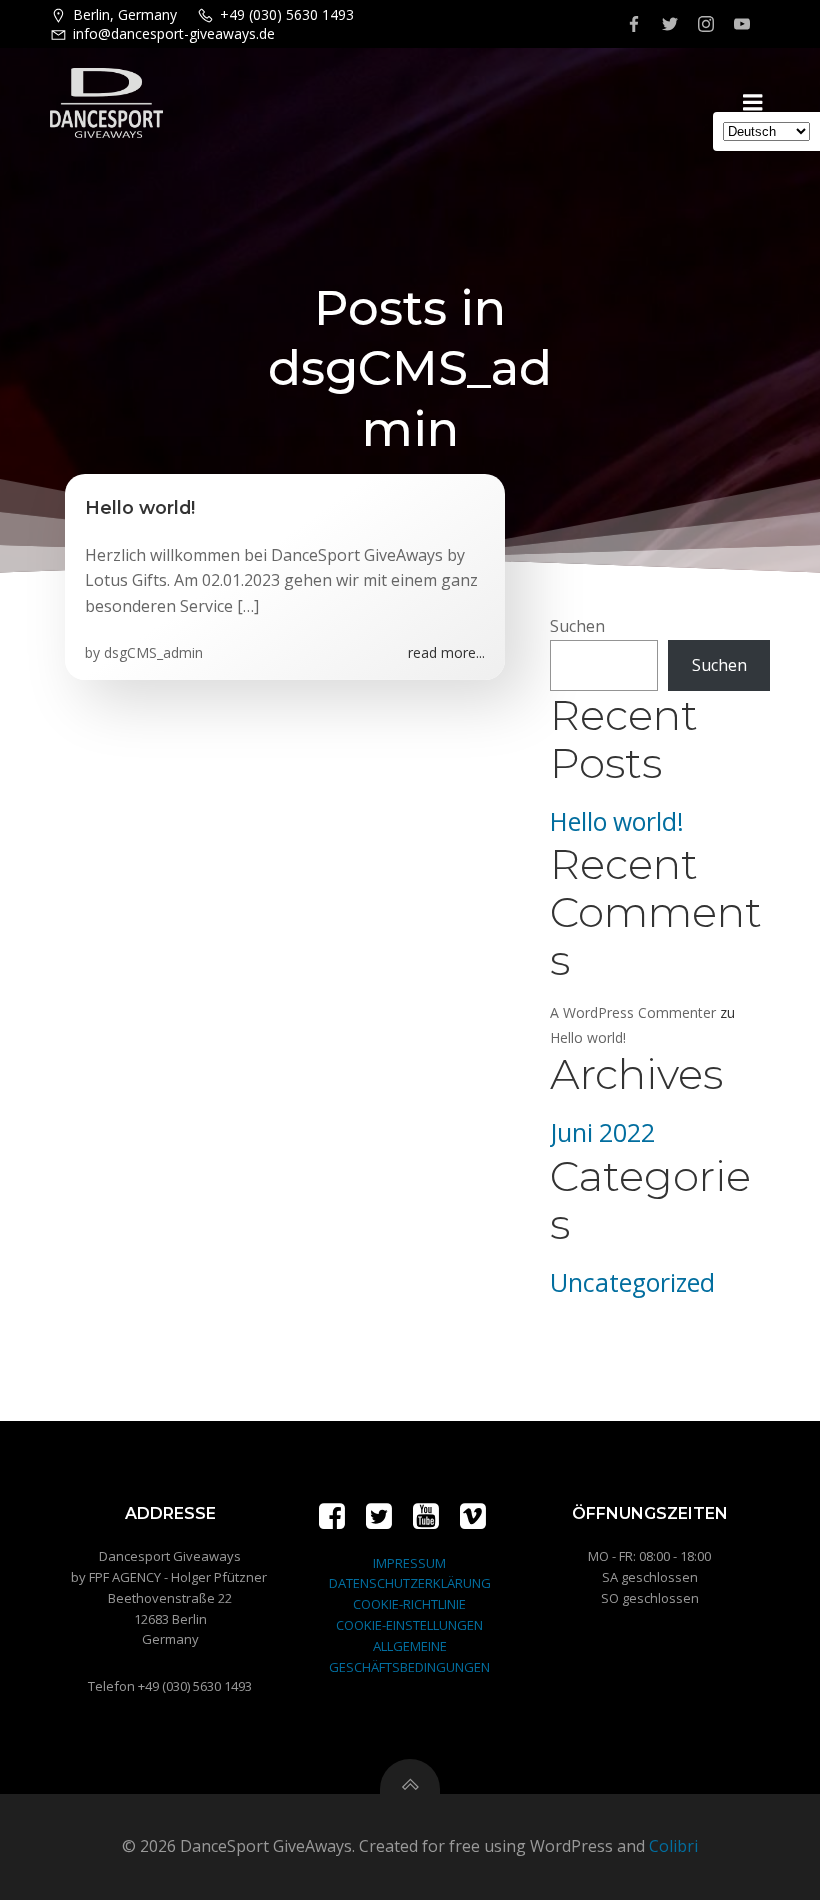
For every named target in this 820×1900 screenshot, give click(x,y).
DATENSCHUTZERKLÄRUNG (410, 1583)
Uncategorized (632, 1282)
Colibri (673, 1846)
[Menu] (753, 103)
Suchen (577, 626)
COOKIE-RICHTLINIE (409, 1604)
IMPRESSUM (409, 1563)
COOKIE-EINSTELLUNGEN (409, 1625)
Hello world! (617, 821)
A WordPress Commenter (633, 1012)
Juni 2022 (602, 1132)
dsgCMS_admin (153, 652)
